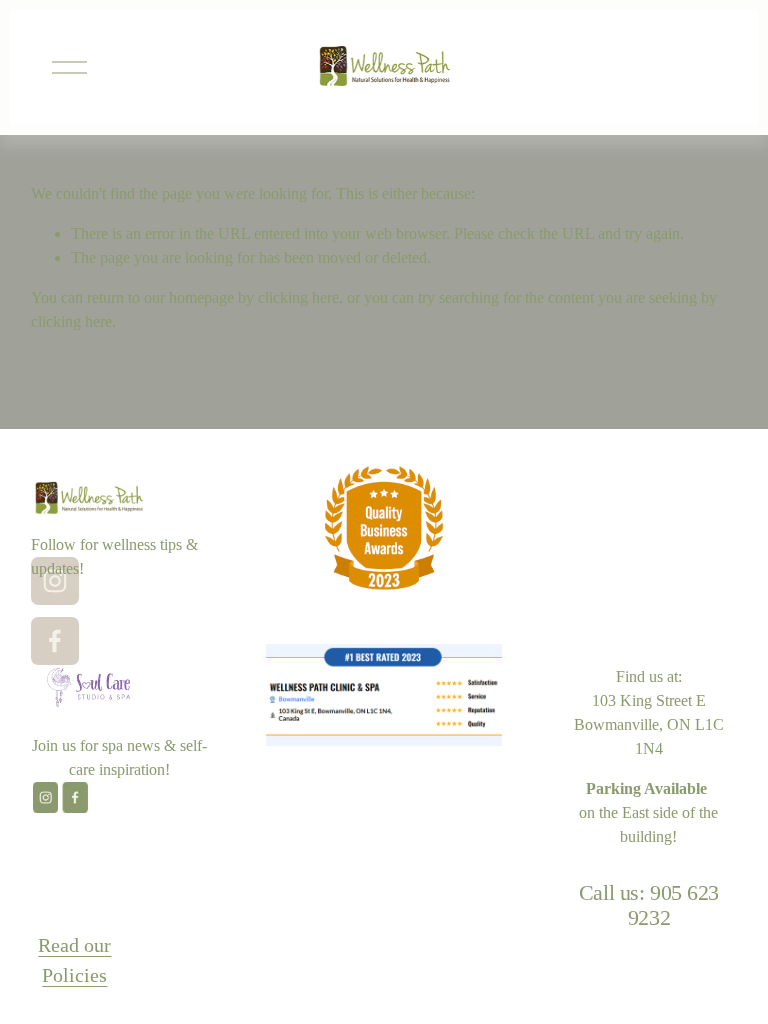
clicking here (298, 297)
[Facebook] (55, 641)
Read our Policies (74, 960)
